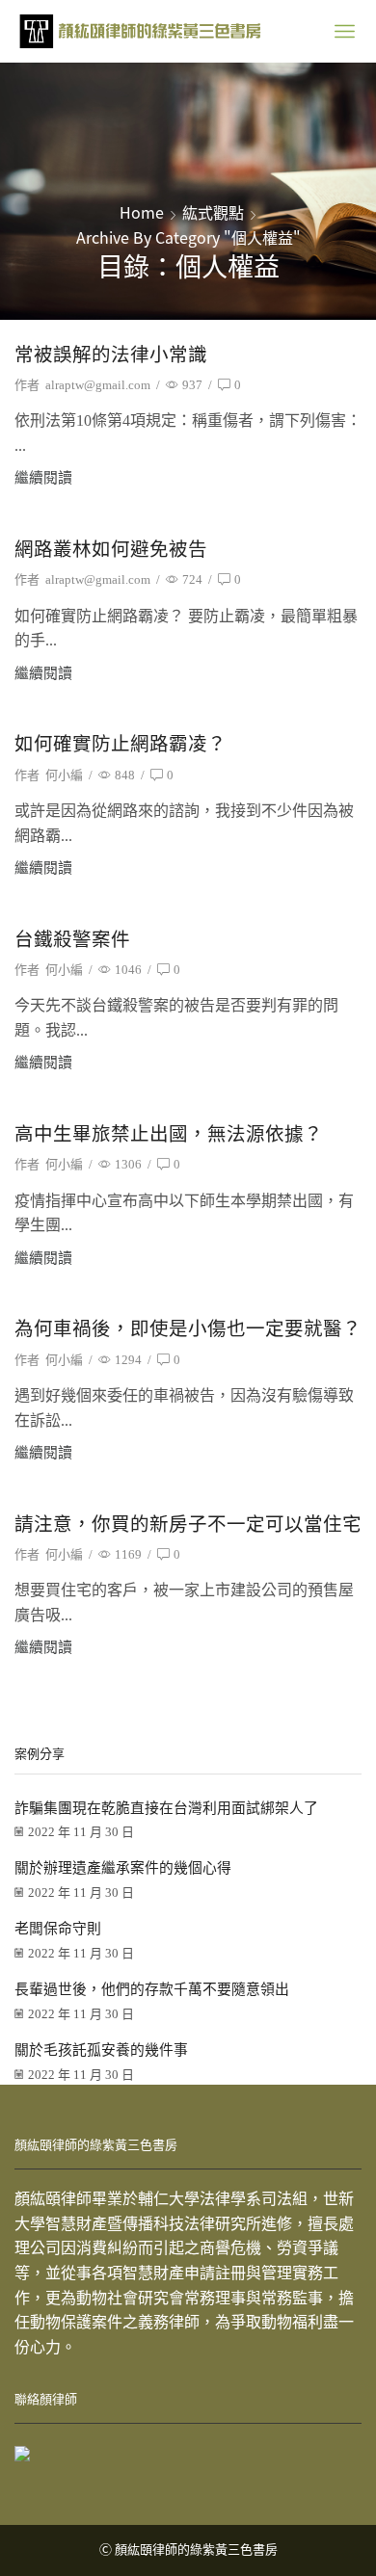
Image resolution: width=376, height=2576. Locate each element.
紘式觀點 (213, 212)
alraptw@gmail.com (98, 385)
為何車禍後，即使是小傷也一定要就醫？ (188, 1329)
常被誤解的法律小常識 (111, 355)
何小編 (64, 775)
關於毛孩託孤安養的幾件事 (101, 2050)
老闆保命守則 (58, 1929)
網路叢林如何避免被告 (111, 550)
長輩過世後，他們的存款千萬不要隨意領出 (152, 1989)
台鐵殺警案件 (72, 940)
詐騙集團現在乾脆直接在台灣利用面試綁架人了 (166, 1808)
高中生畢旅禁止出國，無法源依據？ (169, 1134)
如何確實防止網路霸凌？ (121, 744)
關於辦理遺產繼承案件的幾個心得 (123, 1868)
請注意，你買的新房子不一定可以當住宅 (188, 1525)
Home (142, 212)
